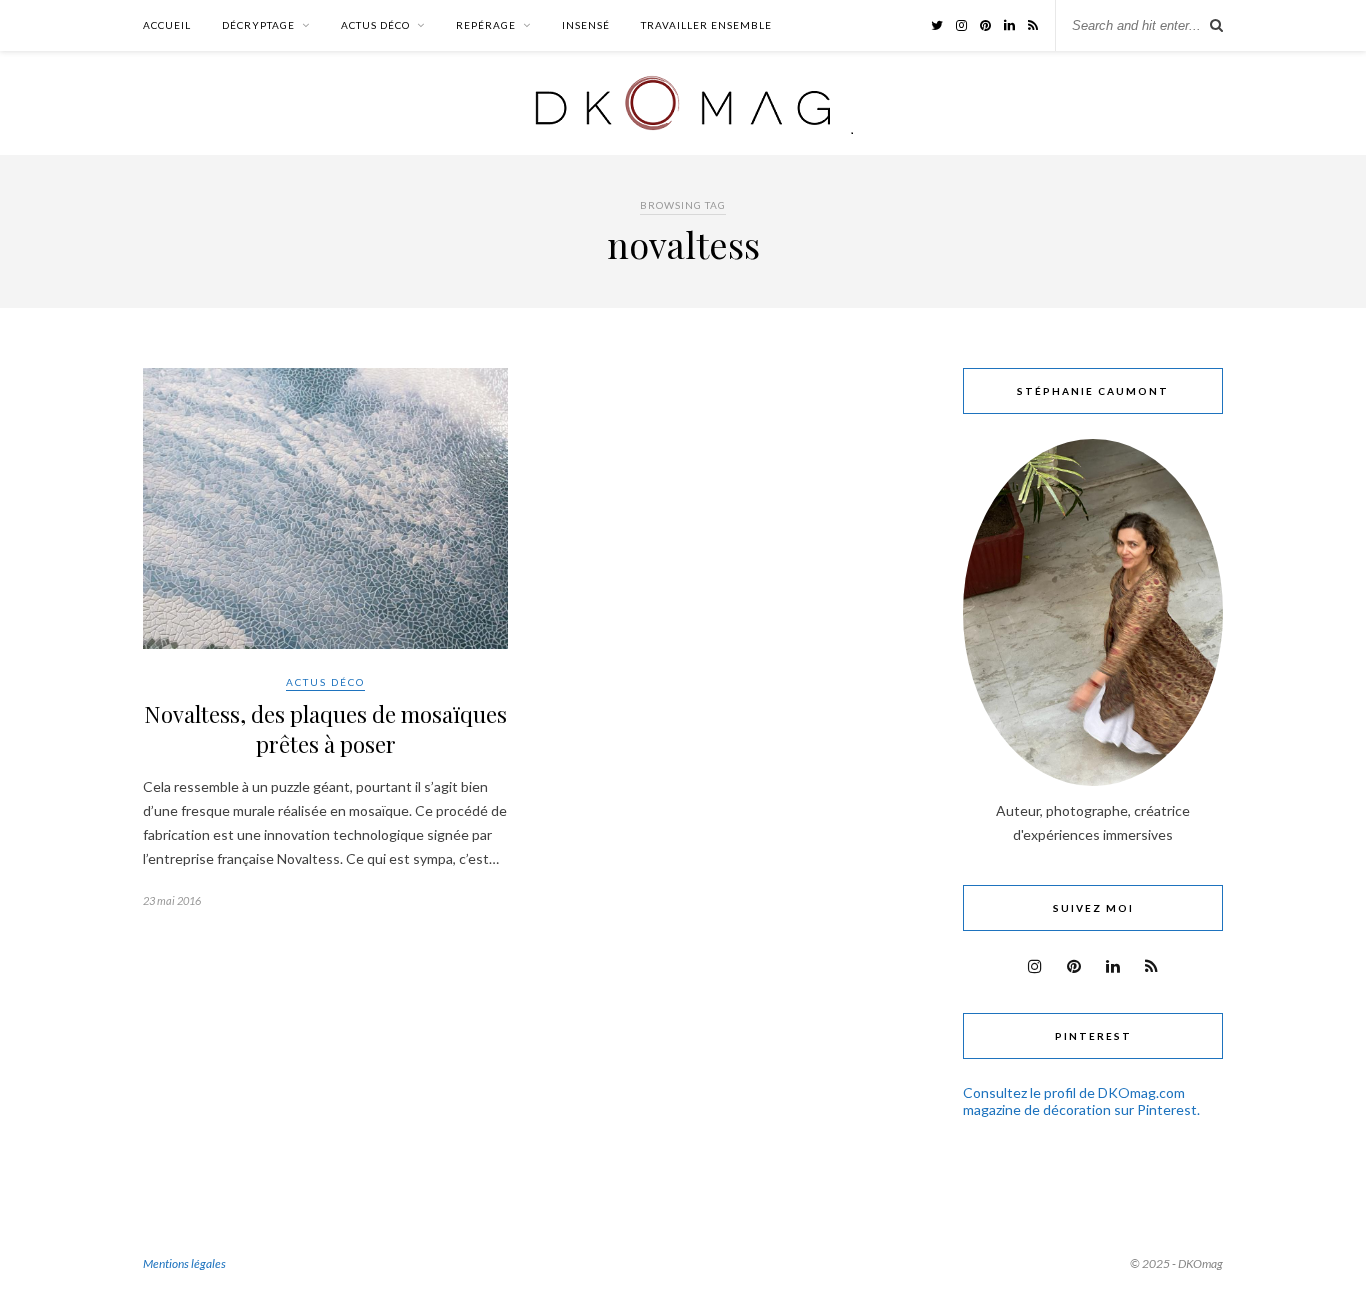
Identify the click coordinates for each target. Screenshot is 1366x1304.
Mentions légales (184, 1263)
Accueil (167, 25)
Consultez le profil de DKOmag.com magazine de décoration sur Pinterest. (1081, 1101)
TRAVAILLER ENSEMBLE (706, 25)
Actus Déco (375, 25)
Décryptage (258, 25)
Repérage (486, 25)
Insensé (586, 25)
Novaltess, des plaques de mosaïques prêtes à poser (325, 729)
